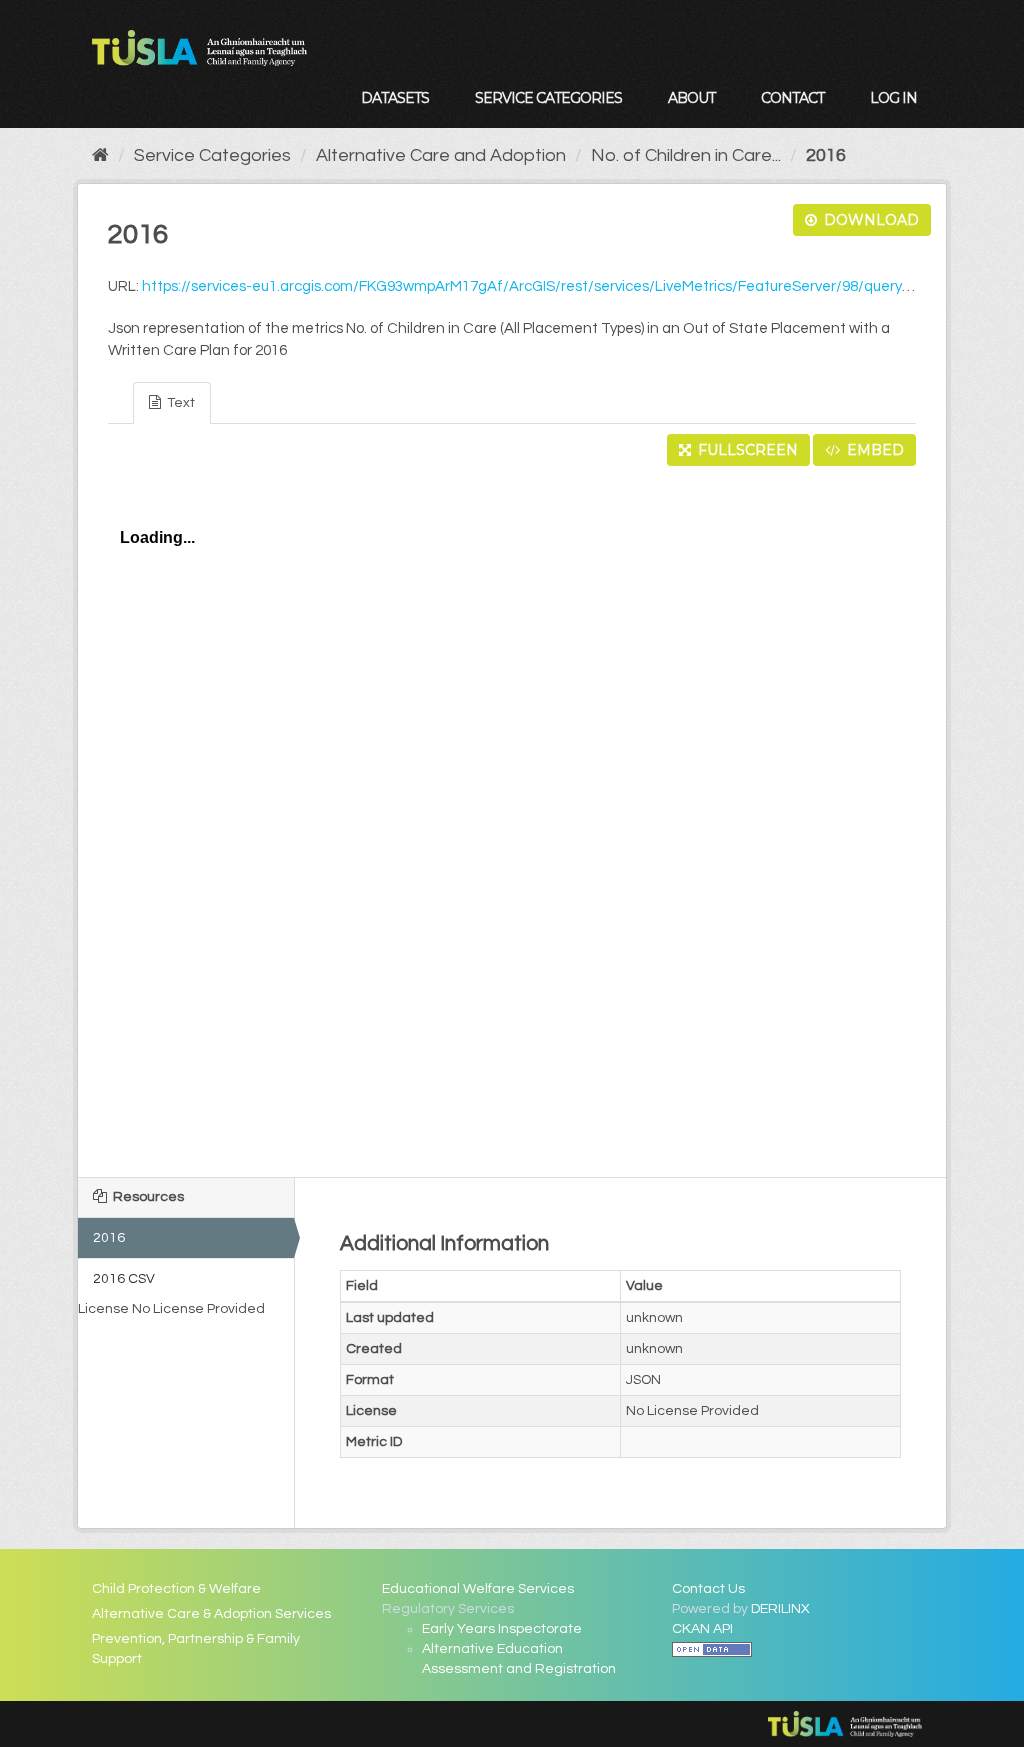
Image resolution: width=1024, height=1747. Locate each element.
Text (179, 403)
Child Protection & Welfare (176, 1589)
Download (869, 220)
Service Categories (548, 98)
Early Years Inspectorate (502, 1629)
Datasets (395, 98)
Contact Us (708, 1589)
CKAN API (702, 1629)
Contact (792, 98)
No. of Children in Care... (686, 155)
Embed (873, 450)
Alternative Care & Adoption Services (211, 1614)
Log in (893, 98)
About (691, 98)
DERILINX (780, 1609)
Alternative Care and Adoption (441, 155)
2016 (826, 155)
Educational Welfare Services (478, 1589)
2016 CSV (124, 1279)
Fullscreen (746, 450)
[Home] (100, 155)
